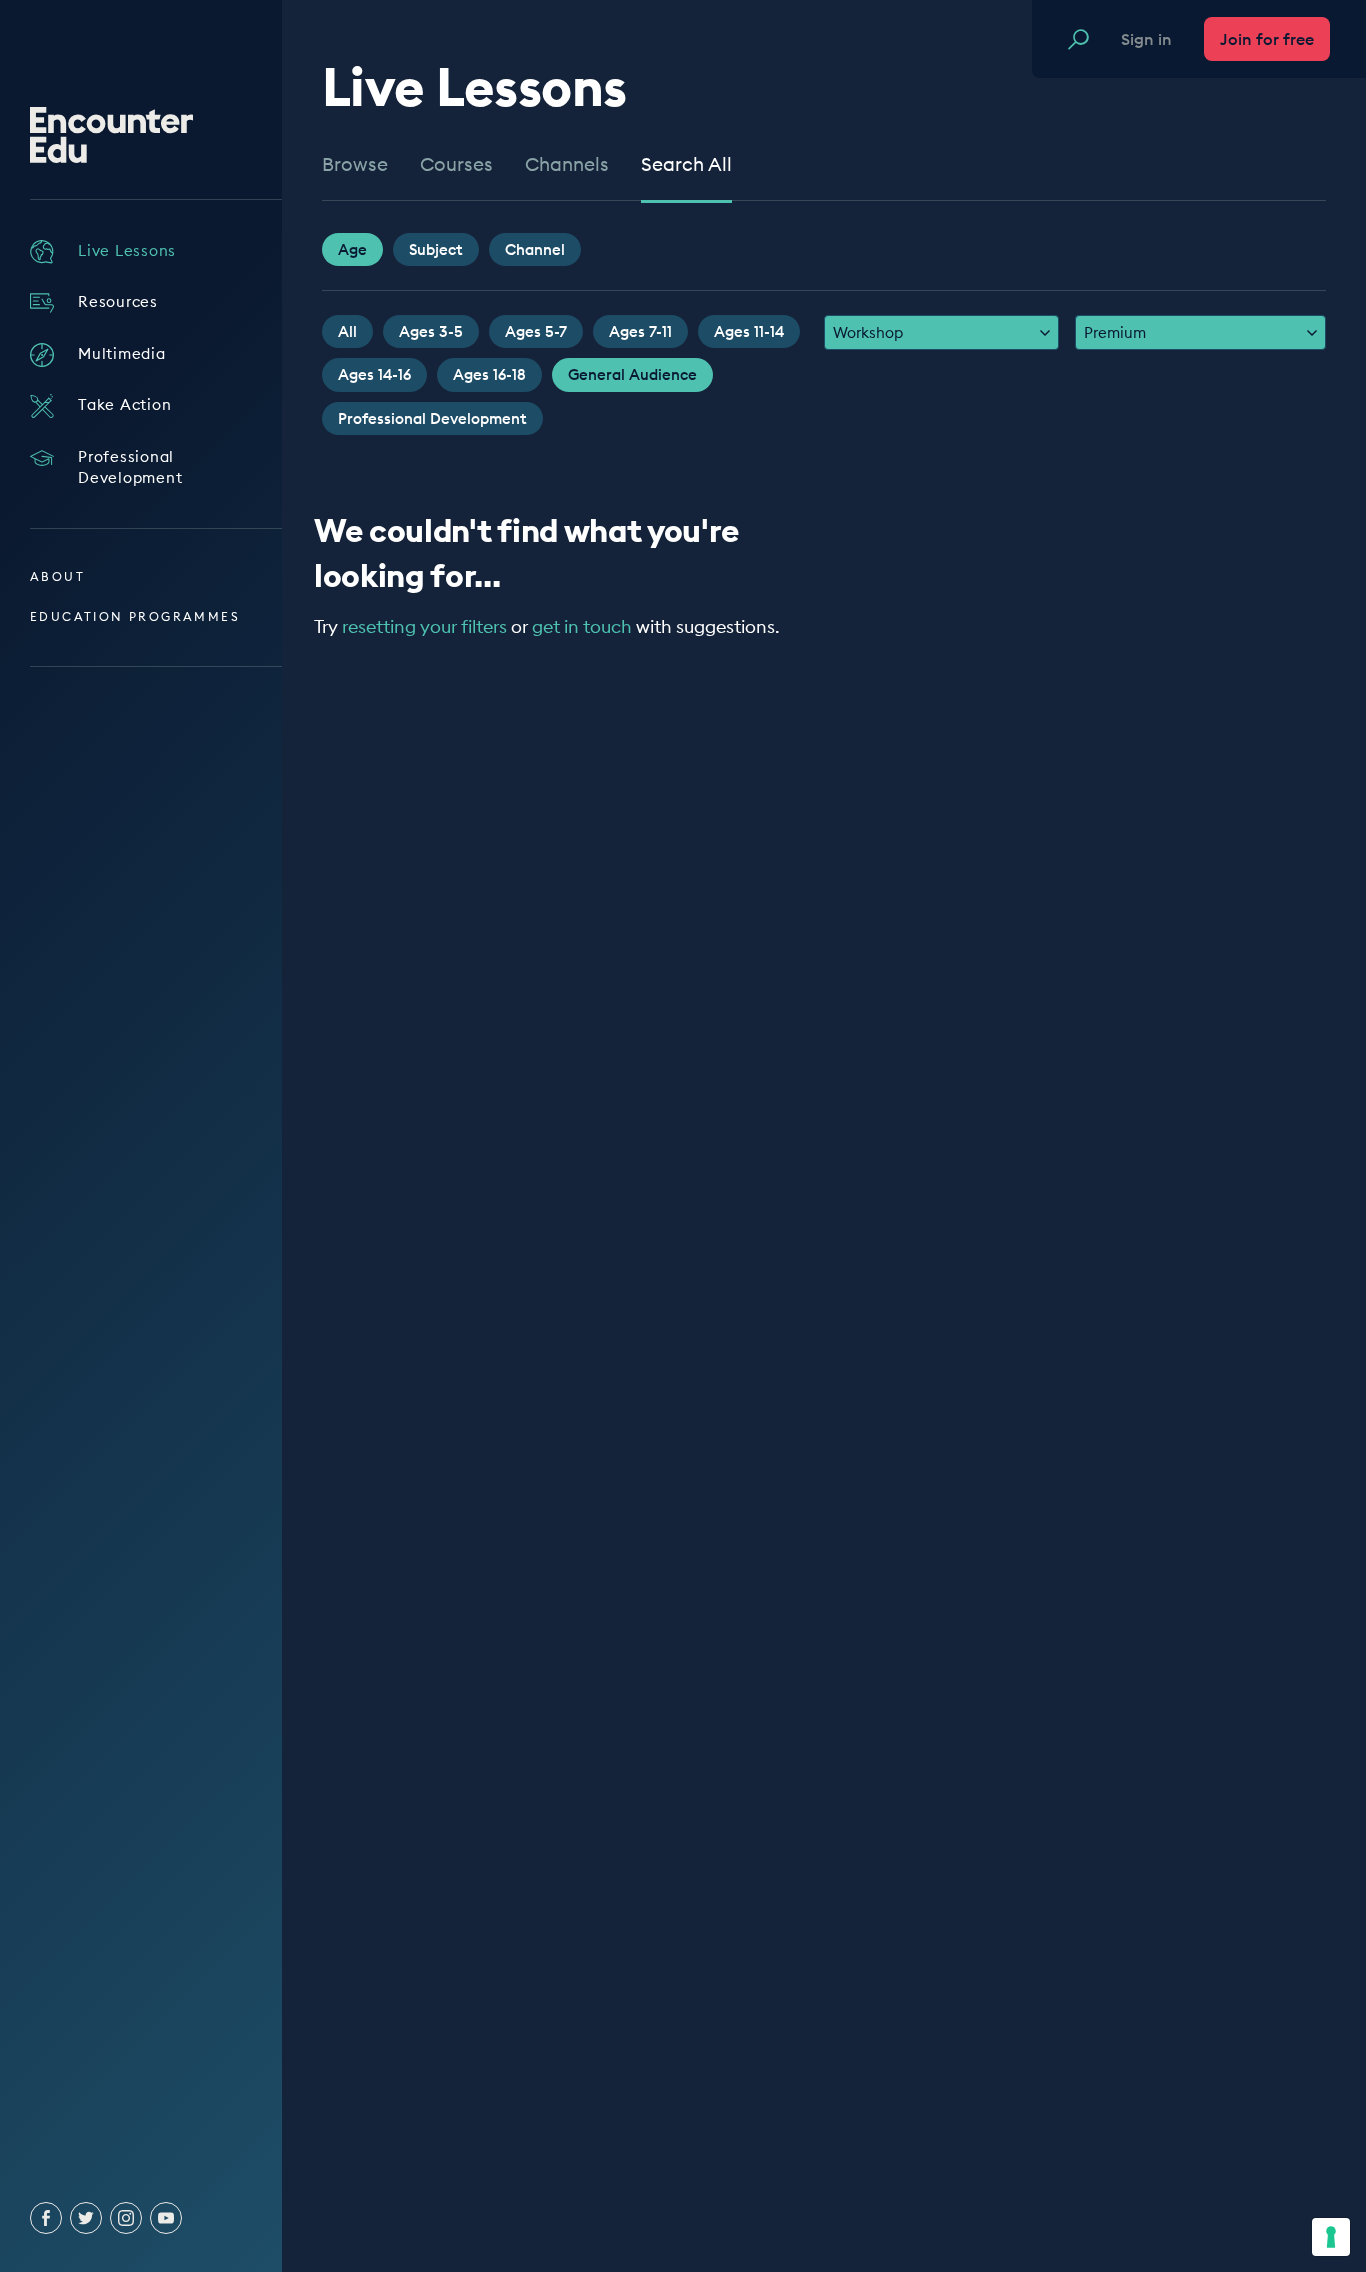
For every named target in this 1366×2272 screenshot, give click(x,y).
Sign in (1146, 39)
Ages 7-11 (640, 331)
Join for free (1267, 39)
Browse (355, 165)
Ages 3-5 (431, 331)
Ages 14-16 (374, 374)
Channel (535, 249)
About (57, 576)
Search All (686, 165)
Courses (456, 165)
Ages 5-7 (536, 331)
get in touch (582, 626)
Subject (436, 249)
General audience (632, 374)
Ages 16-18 (489, 374)
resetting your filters (424, 626)
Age (352, 249)
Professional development (432, 418)
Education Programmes (135, 616)
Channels (567, 165)
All (347, 331)
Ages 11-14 (749, 331)
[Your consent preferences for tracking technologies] (1331, 2237)
